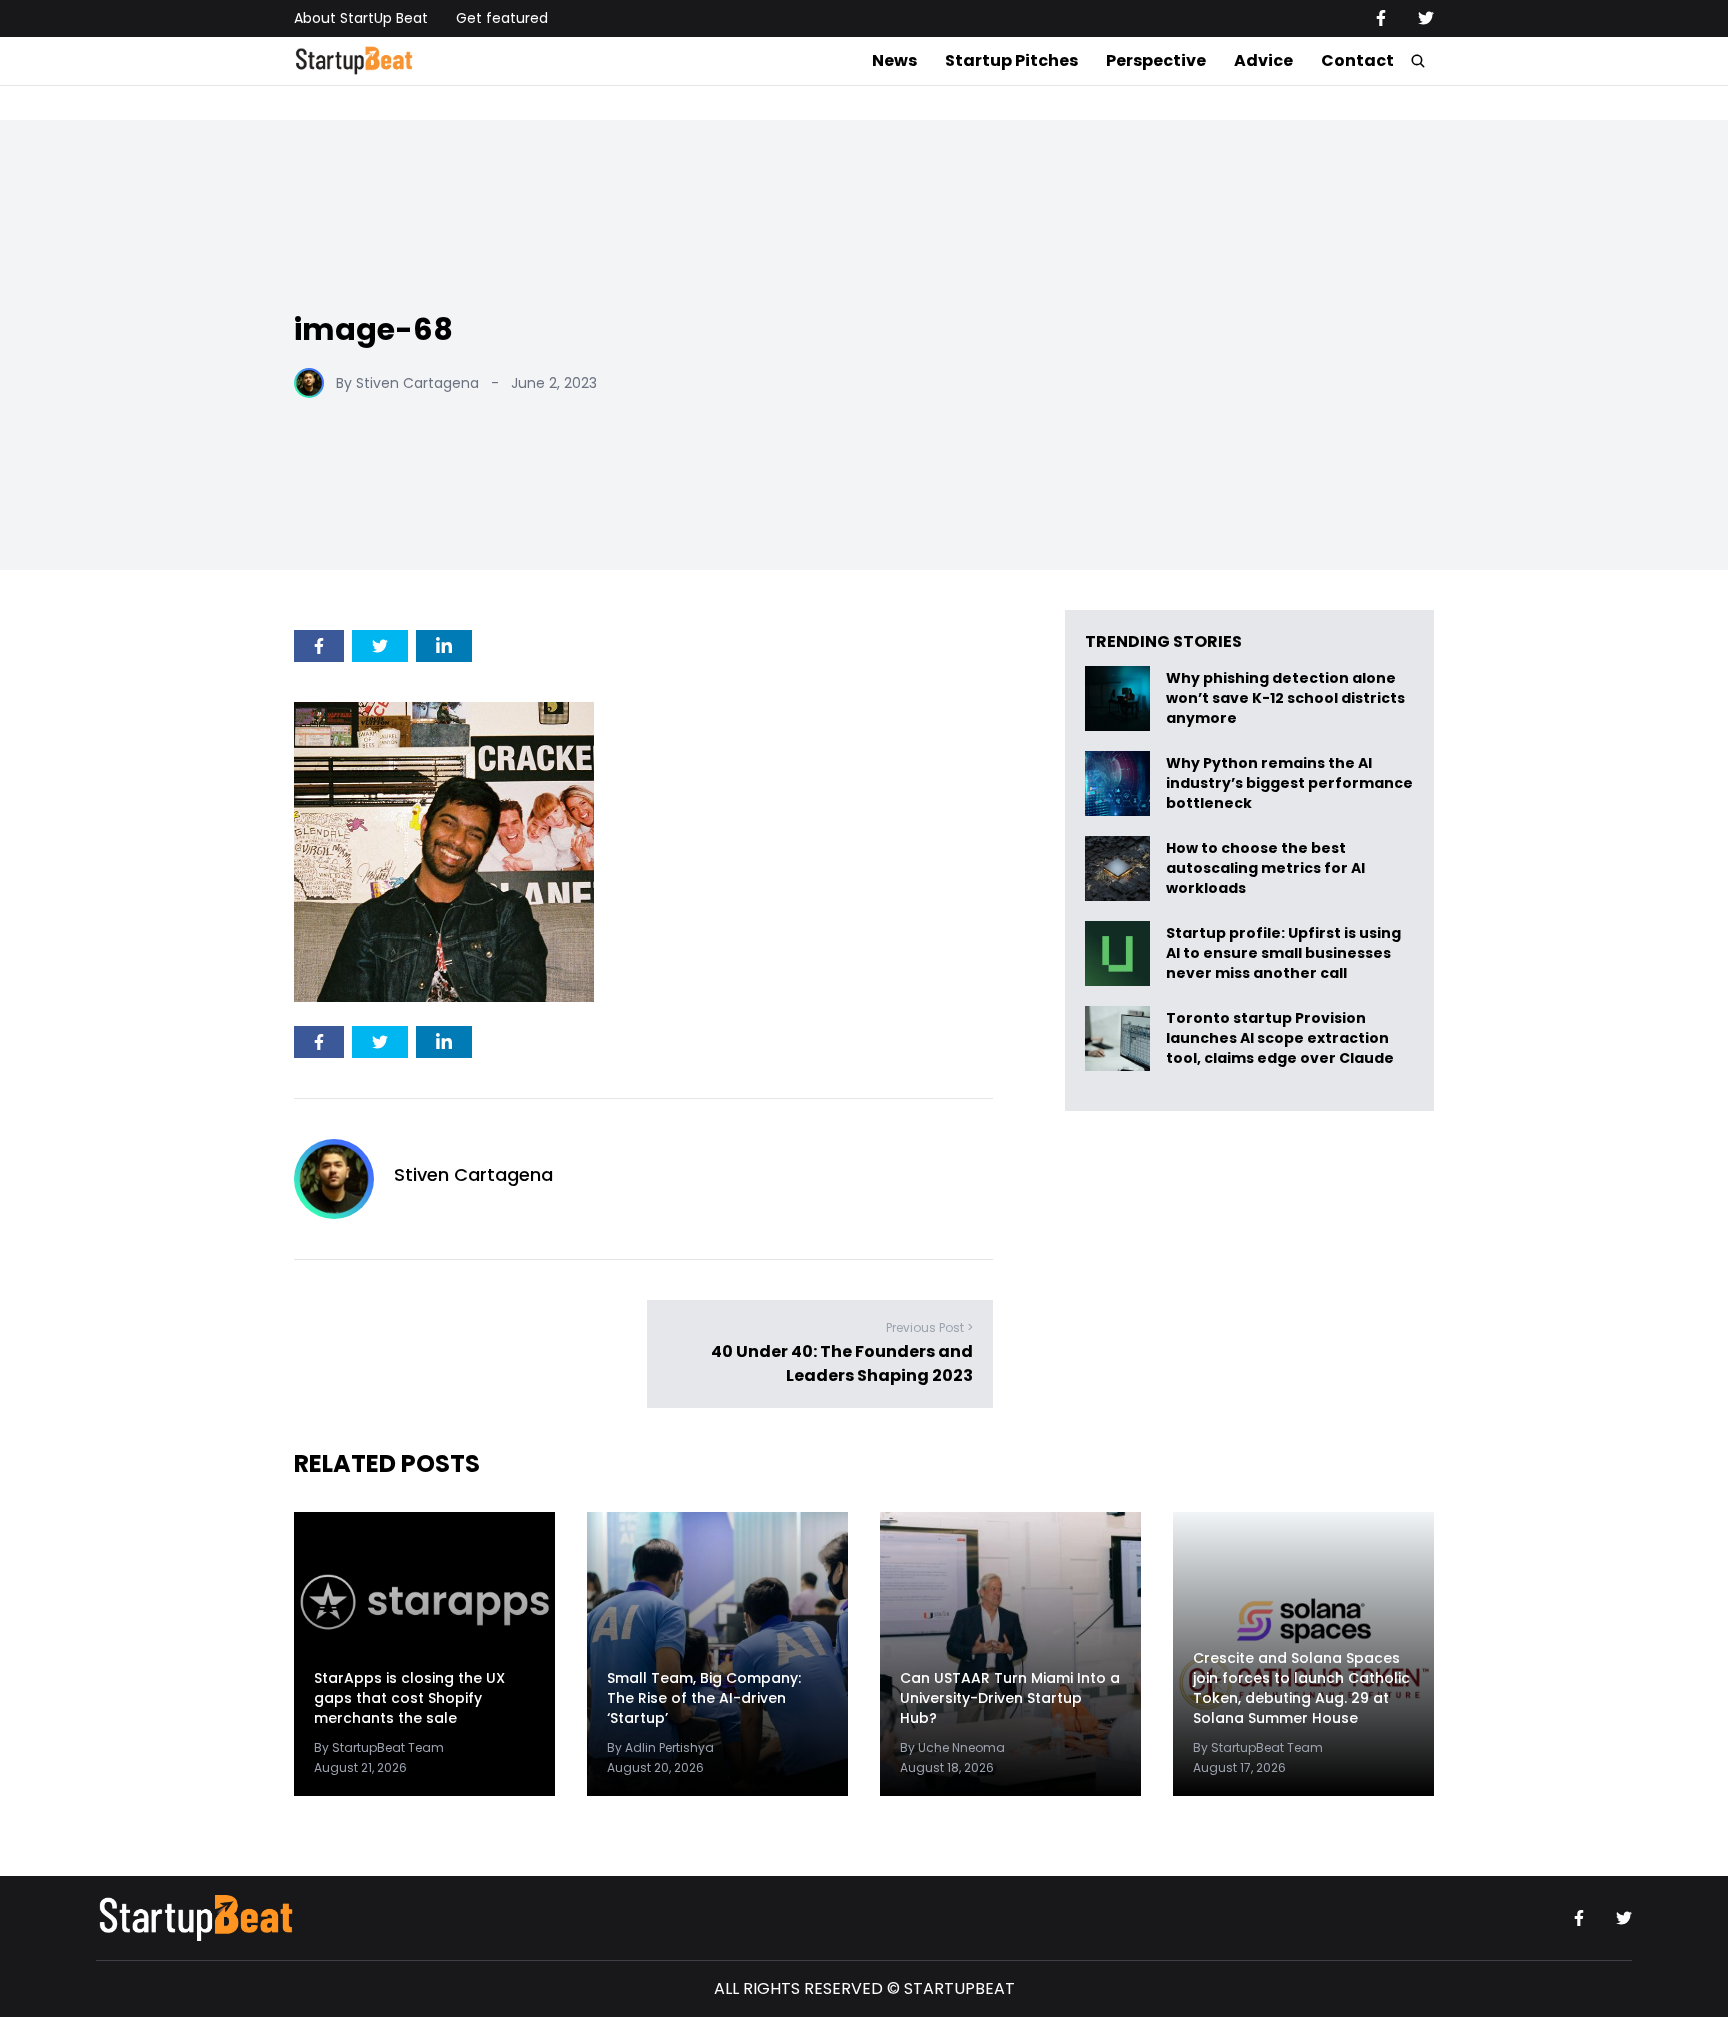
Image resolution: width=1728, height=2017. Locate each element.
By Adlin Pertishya (660, 1747)
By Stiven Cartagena (407, 383)
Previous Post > (929, 1327)
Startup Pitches (1011, 60)
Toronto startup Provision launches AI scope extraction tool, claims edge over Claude (1281, 1038)
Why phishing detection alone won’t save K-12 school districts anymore (1285, 698)
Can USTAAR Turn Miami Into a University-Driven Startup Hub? (1010, 1698)
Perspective (1156, 60)
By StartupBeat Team (379, 1747)
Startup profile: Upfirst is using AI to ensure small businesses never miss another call (1283, 953)
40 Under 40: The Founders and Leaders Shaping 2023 (842, 1363)
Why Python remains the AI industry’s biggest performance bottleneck (1289, 783)
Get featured (502, 18)
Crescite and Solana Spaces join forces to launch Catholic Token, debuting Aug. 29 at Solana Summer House (1301, 1688)
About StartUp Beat (361, 18)
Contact (1357, 60)
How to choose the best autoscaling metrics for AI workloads (1265, 868)
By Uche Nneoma (952, 1747)
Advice (1263, 60)
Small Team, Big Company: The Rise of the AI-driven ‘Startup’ (704, 1698)
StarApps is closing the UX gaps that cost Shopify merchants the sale (409, 1698)
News (894, 60)
